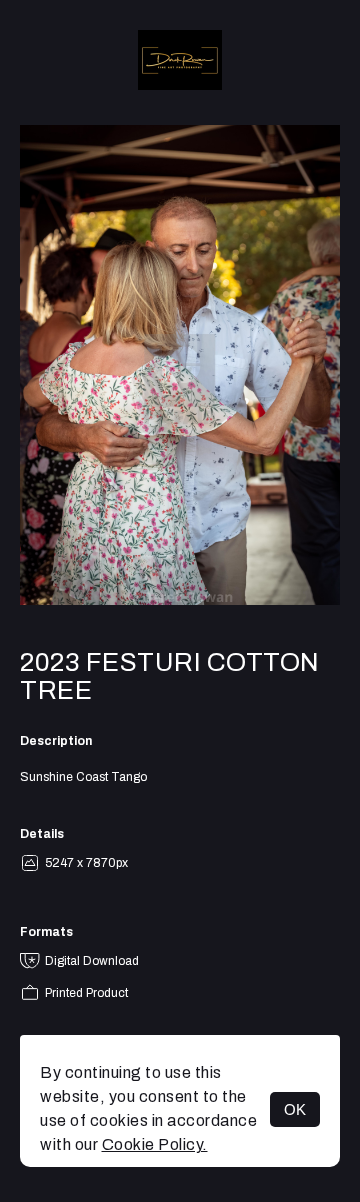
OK (295, 1109)
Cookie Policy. (155, 1144)
